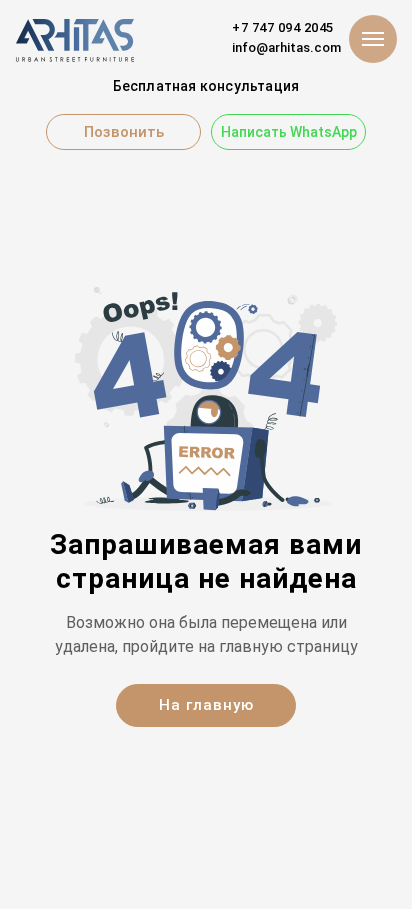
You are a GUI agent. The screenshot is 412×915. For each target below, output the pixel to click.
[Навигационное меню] (373, 39)
